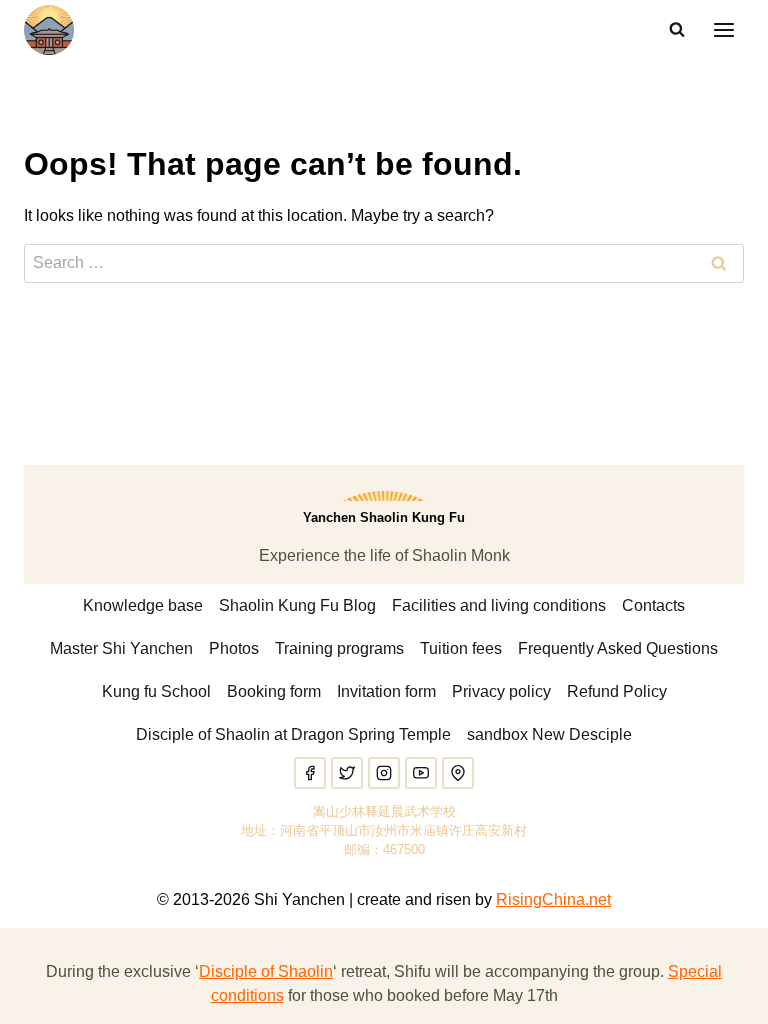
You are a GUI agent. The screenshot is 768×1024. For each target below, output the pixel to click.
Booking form (274, 691)
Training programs (339, 648)
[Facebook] (310, 773)
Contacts (653, 605)
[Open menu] (723, 29)
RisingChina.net (553, 899)
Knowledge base (143, 605)
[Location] (458, 773)
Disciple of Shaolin (266, 971)
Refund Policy (617, 691)
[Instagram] (384, 773)
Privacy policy (501, 691)
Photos (234, 648)
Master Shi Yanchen (121, 648)
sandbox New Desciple (549, 734)
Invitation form (386, 691)
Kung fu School (156, 691)
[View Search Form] (677, 30)
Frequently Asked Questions (618, 648)
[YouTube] (421, 773)
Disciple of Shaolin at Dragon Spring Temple (293, 734)
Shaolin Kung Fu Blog (297, 605)
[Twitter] (347, 773)
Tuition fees (461, 648)
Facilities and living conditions (499, 605)
